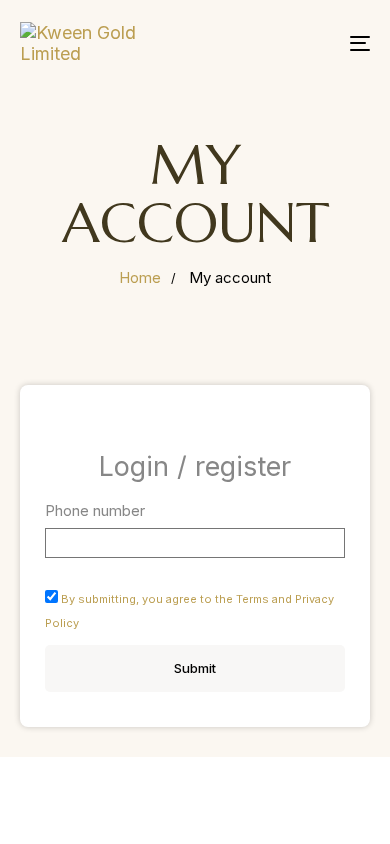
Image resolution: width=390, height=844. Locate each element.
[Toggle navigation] (311, 43)
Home (140, 277)
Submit (195, 668)
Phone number (95, 510)
